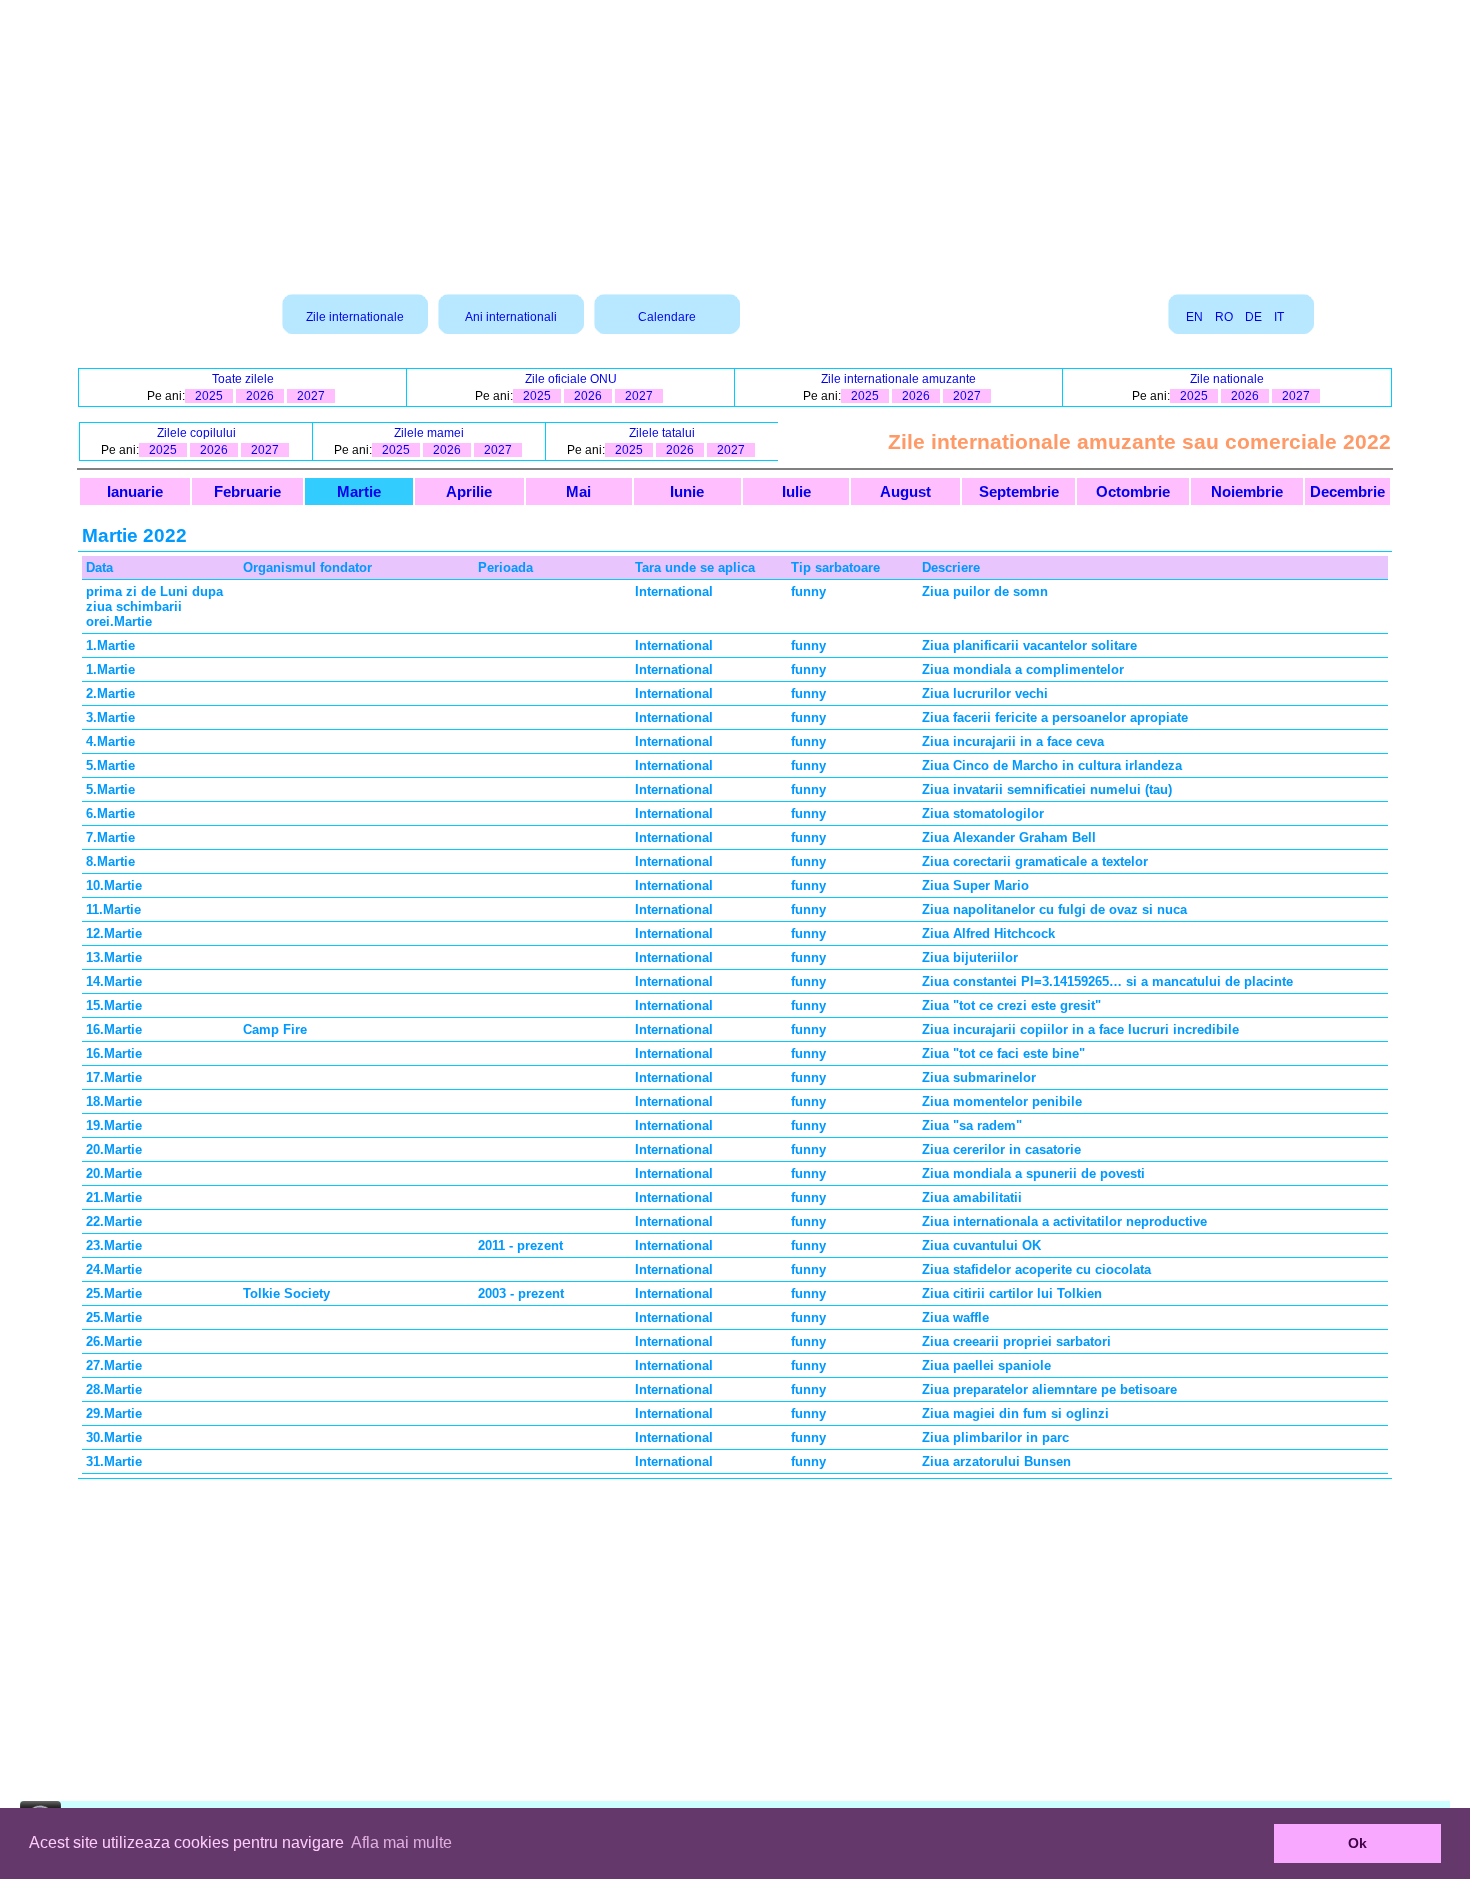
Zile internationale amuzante (898, 379)
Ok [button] (1357, 1843)
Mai (578, 491)
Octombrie (1133, 491)
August (905, 491)
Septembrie (1019, 491)
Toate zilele (243, 379)
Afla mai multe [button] (401, 1842)
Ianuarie (135, 491)
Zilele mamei (429, 433)
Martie (359, 491)
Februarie (247, 491)
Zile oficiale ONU (571, 379)
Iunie (687, 491)
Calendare (667, 317)
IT (1279, 317)
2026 (260, 396)
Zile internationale (355, 317)
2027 (311, 396)
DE (1253, 317)
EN (1194, 317)
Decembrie (1347, 491)
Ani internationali (511, 317)
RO (1224, 317)
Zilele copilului (196, 433)
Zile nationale (1227, 379)
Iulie (796, 491)
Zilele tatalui (662, 433)
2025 (209, 396)
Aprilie (469, 491)
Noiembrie (1247, 491)
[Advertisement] (735, 140)
